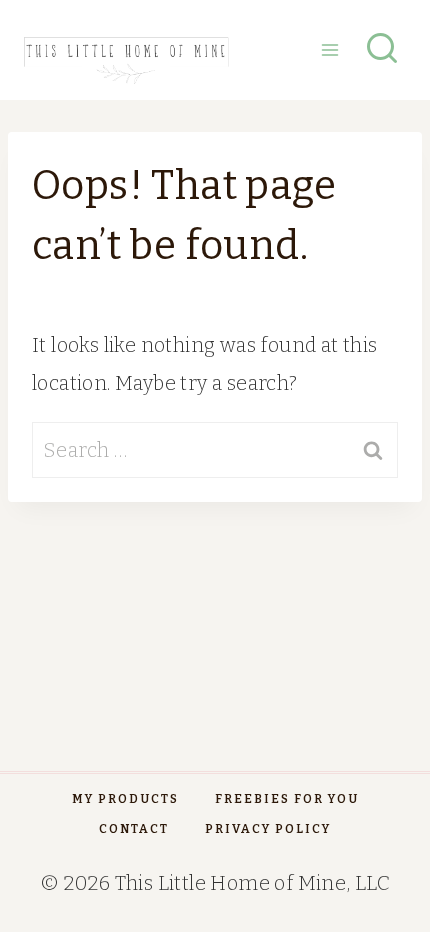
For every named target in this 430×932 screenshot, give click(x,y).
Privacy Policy (268, 829)
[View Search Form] (382, 50)
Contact (134, 829)
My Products (125, 799)
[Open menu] (329, 49)
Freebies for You (287, 799)
